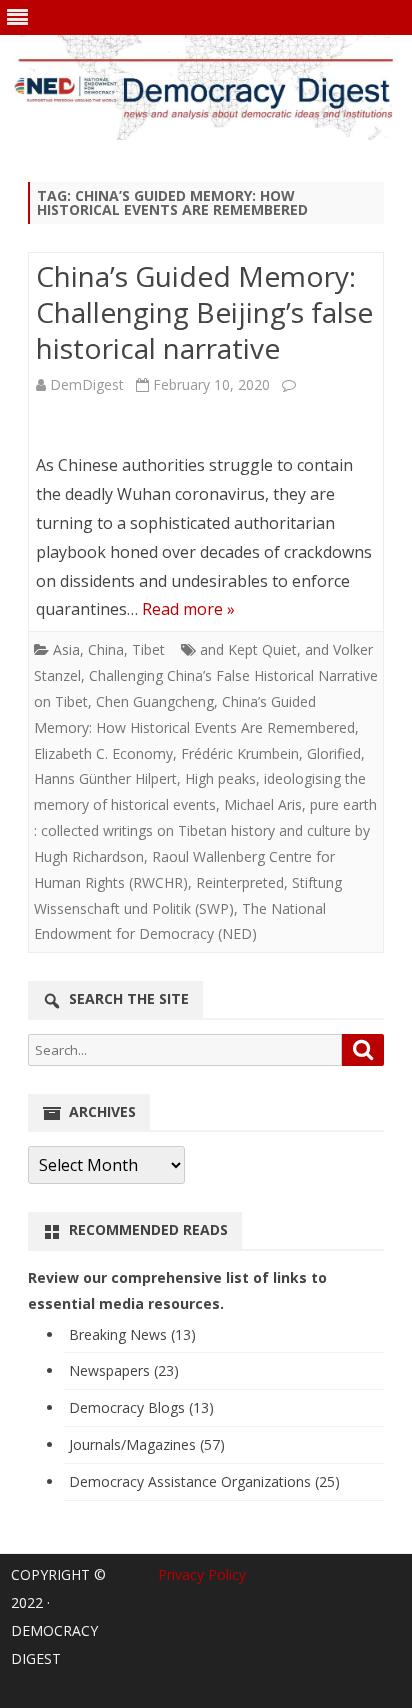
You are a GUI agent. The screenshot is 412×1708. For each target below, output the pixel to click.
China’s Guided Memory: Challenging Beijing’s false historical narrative (204, 312)
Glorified (334, 753)
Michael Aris (263, 804)
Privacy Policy (202, 1574)
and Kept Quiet (248, 649)
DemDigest (87, 384)
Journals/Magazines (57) (147, 1444)
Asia (66, 649)
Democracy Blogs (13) (141, 1407)
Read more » (188, 609)
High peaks (220, 778)
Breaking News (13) (132, 1334)
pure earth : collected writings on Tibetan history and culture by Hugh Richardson (205, 830)
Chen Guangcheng (155, 701)
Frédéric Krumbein (240, 753)
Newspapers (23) (124, 1370)
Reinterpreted (240, 882)
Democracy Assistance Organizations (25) (204, 1481)
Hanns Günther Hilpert (105, 778)
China (106, 649)
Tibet (148, 649)
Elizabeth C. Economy (103, 753)
